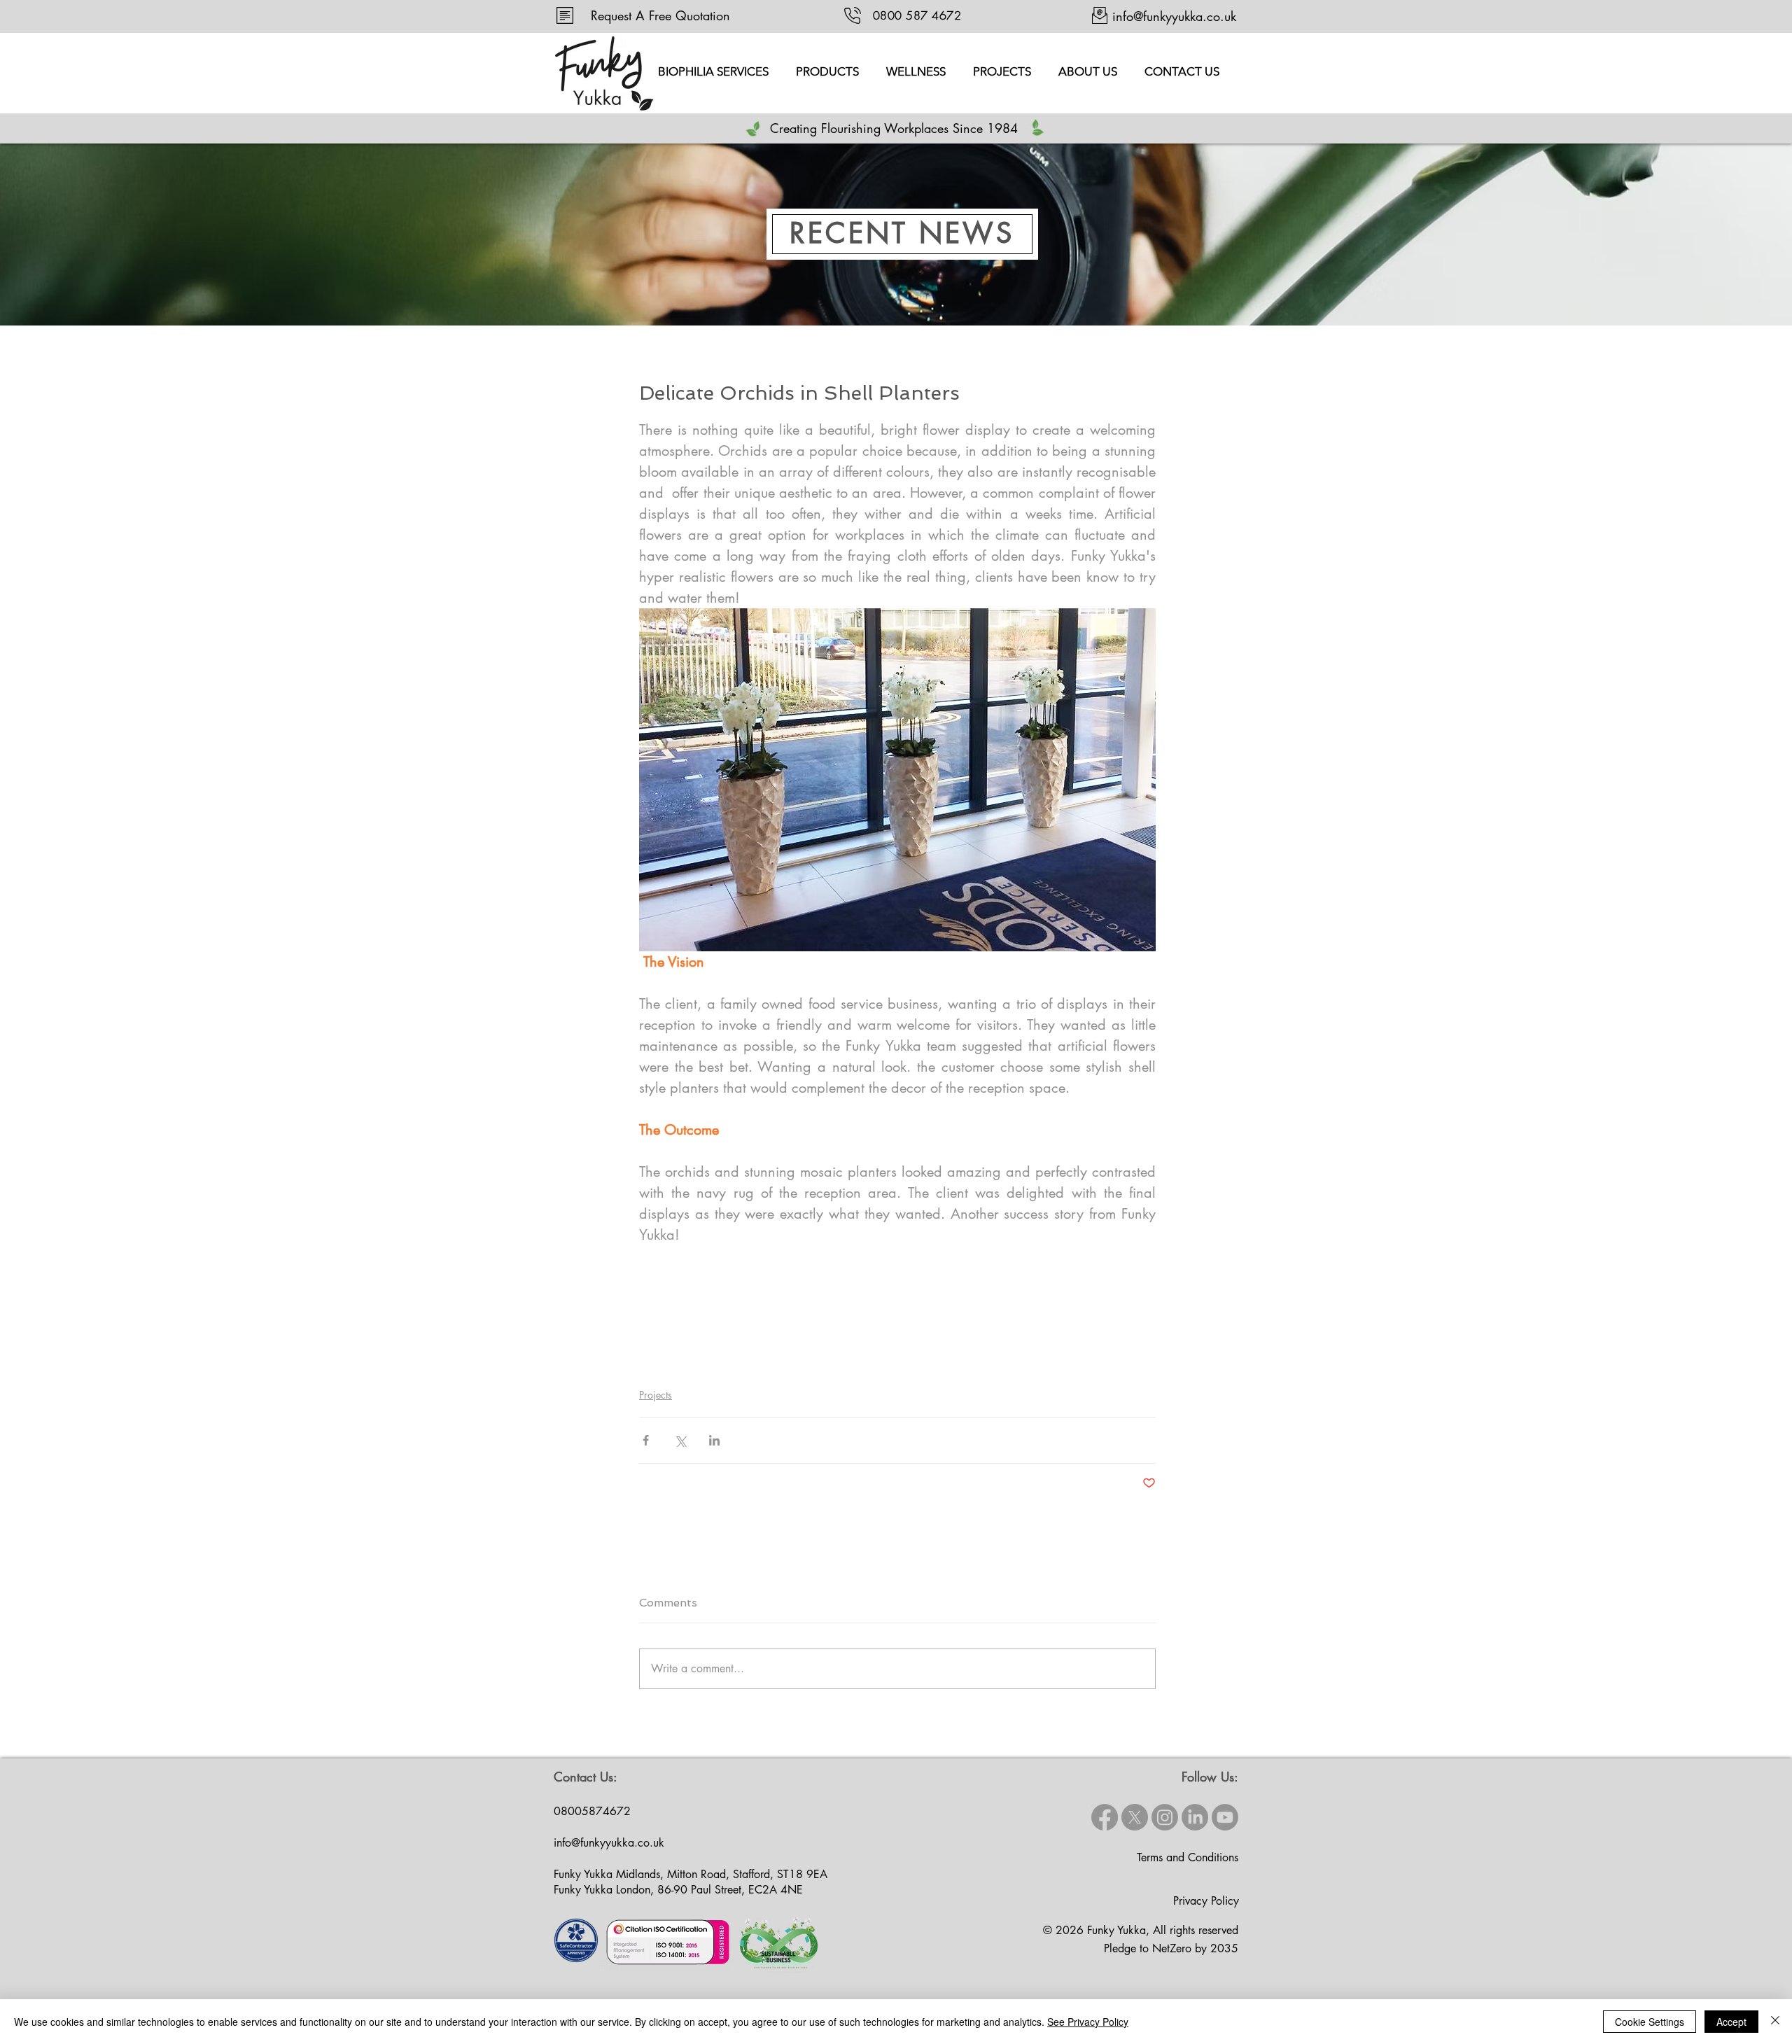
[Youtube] (1225, 1817)
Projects (656, 1395)
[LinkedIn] (1195, 1817)
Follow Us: (1210, 1777)
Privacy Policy (1206, 1901)
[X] (1135, 1817)
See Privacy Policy (1088, 2022)
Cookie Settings (1650, 2022)
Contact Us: (586, 1777)
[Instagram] (1165, 1817)
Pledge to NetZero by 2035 (1171, 1948)
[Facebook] (1105, 1817)
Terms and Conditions (1188, 1857)
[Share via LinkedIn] (714, 1440)
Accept (1731, 2022)
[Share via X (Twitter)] (680, 1440)
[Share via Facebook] (646, 1440)
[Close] (1775, 2022)
